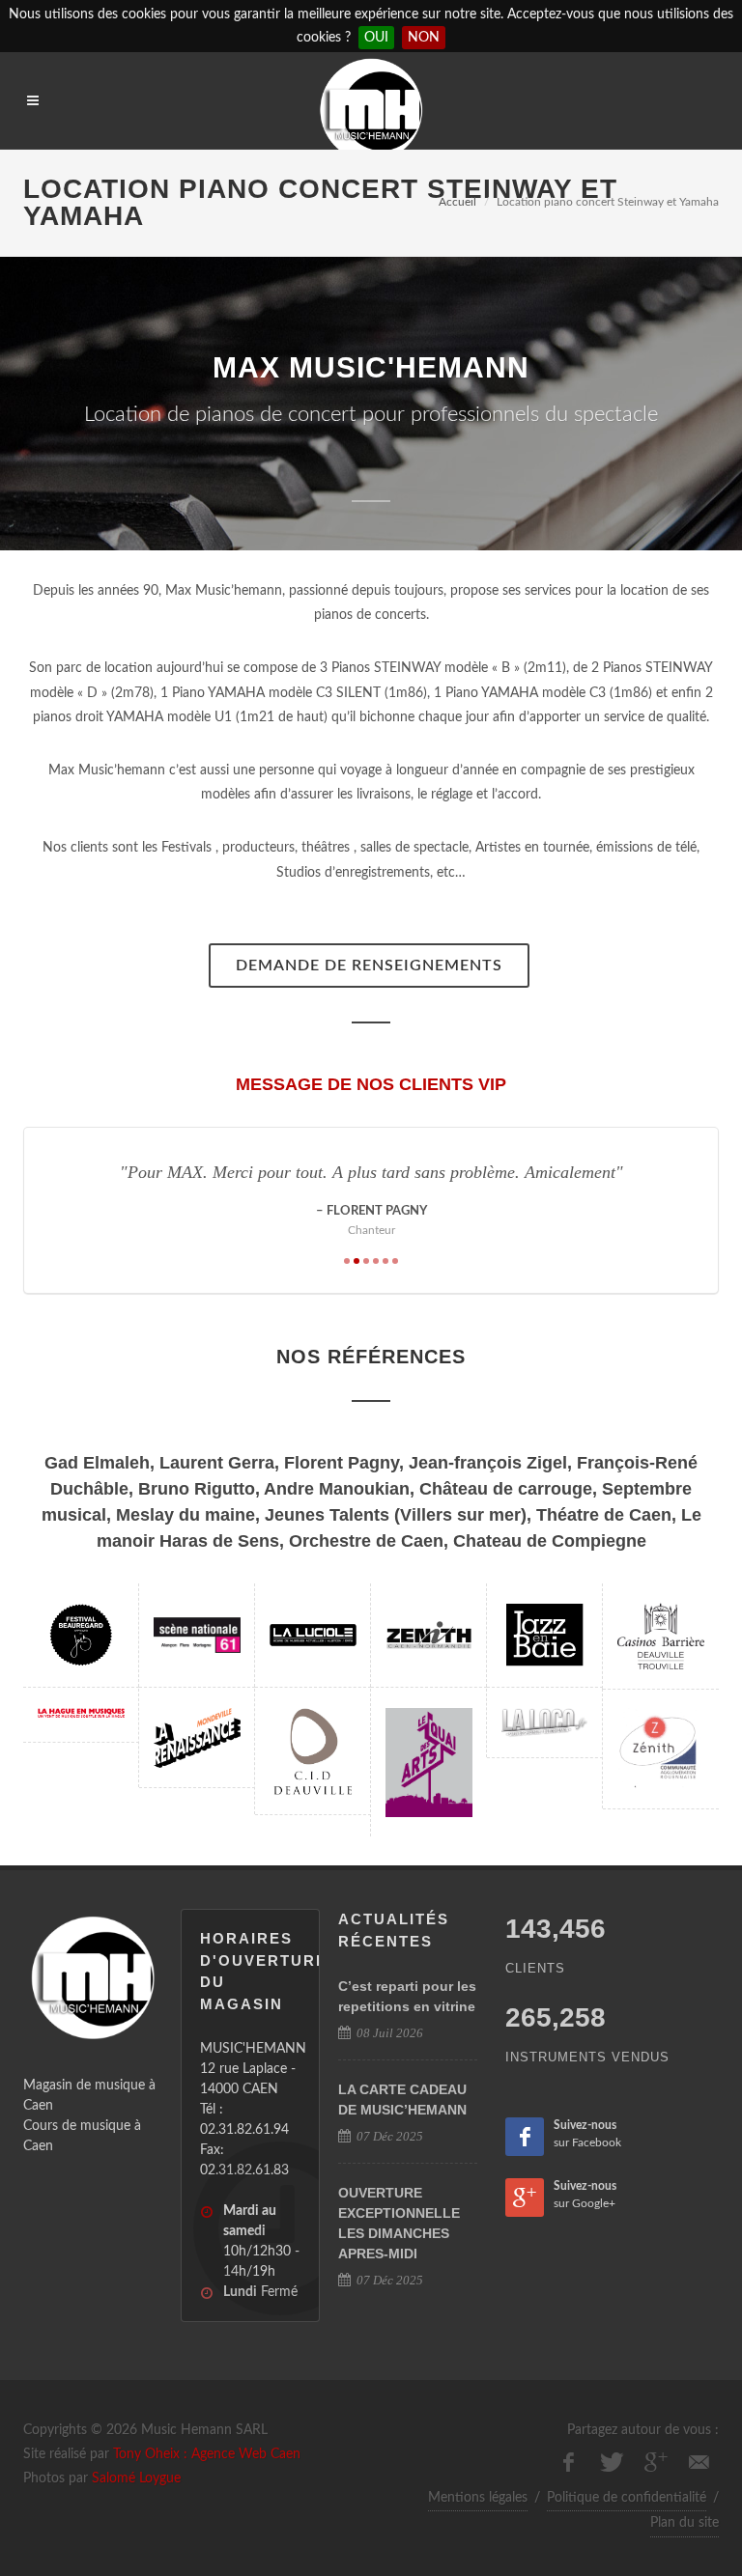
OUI (376, 38)
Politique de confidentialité (627, 2498)
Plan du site (685, 2523)
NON (424, 38)
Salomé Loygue (136, 2478)
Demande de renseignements (369, 966)
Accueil (457, 202)
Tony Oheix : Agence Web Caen (207, 2454)
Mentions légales (478, 2498)
